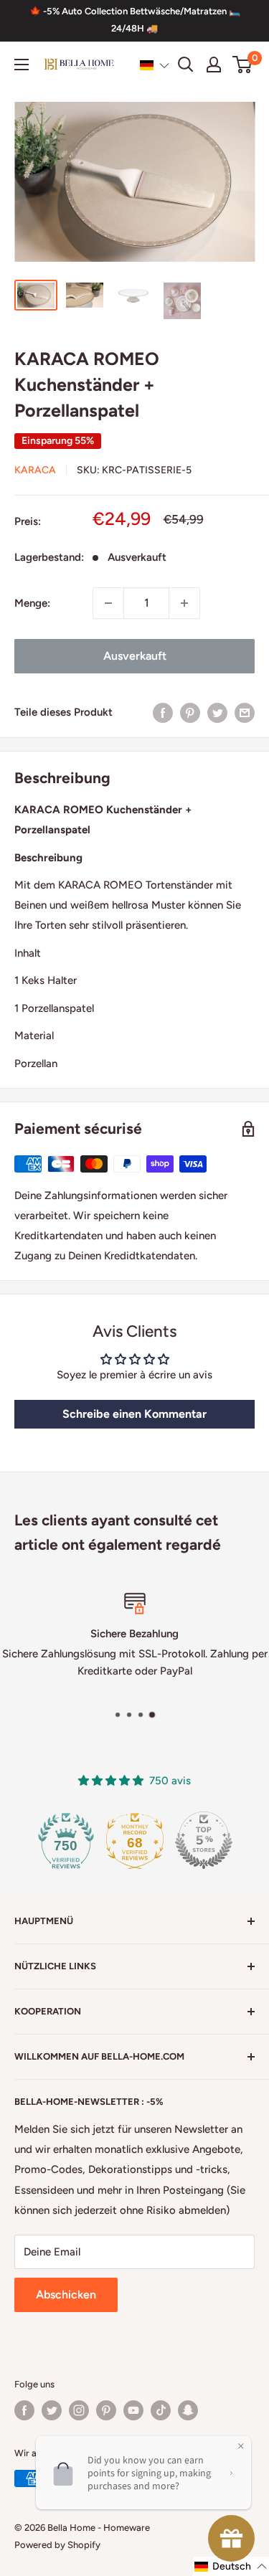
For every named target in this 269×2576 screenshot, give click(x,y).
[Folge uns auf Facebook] (24, 2410)
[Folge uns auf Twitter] (52, 2410)
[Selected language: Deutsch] (155, 65)
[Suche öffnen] (186, 65)
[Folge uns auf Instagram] (79, 2410)
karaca (35, 470)
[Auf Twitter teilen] (217, 712)
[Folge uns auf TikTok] (161, 2410)
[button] (155, 65)
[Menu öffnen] (22, 65)
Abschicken (66, 2295)
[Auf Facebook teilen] (163, 712)
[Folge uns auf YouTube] (133, 2410)
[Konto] (214, 65)
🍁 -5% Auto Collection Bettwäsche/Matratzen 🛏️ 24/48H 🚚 (135, 20)
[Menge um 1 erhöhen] (184, 603)
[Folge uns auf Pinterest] (106, 2410)
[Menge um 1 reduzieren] (108, 603)
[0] (243, 65)
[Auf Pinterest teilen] (190, 712)
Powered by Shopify (57, 2545)
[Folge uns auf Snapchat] (188, 2410)
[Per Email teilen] (245, 712)
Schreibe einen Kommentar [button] (134, 1414)
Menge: (32, 603)
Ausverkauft (135, 656)
